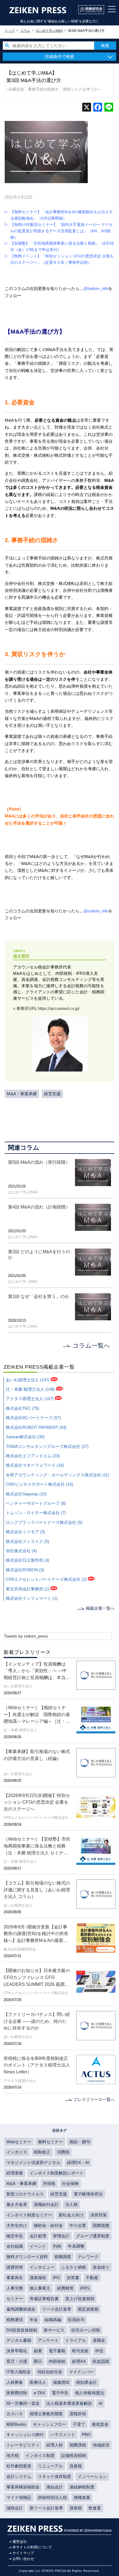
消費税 (63, 2152)
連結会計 (55, 2487)
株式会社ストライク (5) (28, 1541)
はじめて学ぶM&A (23, 1192)
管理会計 (61, 2236)
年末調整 (76, 2246)
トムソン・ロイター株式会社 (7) (36, 1513)
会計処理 (38, 2236)
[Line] (109, 108)
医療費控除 (17, 2393)
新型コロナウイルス (25, 2194)
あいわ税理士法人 (18, 1686)
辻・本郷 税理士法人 (20, 1730)
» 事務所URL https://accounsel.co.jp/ (46, 1008)
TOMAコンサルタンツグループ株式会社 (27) (47, 1446)
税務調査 (63, 2257)
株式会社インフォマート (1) (32, 1598)
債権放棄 (82, 2497)
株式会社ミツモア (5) (25, 1532)
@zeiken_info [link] (96, 288)
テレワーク (88, 2257)
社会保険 (70, 2183)
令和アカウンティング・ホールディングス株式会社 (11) (57, 1475)
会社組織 (15, 2246)
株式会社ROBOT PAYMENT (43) (36, 1427)
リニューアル (50, 2466)
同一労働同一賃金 (23, 2403)
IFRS (85, 2288)
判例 (57, 2246)
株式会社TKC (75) (22, 1408)
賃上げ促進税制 (80, 2299)
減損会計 (15, 2508)
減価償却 (61, 2382)
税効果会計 (86, 2382)
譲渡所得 (15, 2267)
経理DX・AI (78, 2162)
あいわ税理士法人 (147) (28, 1380)
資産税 (76, 2466)
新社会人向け (71, 2215)
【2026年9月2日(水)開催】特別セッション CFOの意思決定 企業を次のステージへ (37, 1802)
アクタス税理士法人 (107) (30, 1399)
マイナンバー (81, 2372)
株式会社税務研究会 (20, 1949)
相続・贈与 (80, 2142)
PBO (86, 2434)
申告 (99, 2351)
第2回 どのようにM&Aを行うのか (39, 1254)
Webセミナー (19, 2142)
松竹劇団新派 (19, 2466)
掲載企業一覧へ (100, 1608)
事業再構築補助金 (23, 2487)
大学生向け (17, 2225)
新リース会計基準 (46, 2508)
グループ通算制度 (93, 2236)
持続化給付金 (50, 2372)
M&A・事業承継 (22, 1094)
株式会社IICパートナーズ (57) (33, 1418)
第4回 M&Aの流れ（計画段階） (39, 1207)
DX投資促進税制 (22, 2330)
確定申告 (15, 2236)
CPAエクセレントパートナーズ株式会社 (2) (46, 1579)
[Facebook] (98, 108)
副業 (38, 2351)
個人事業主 (40, 2288)
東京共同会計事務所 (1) (28, 1589)
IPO (56, 2278)
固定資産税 (88, 2309)
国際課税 (78, 2445)
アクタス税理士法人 (20, 2081)
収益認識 (101, 2361)
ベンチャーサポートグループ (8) (36, 1503)
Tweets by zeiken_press (26, 1636)
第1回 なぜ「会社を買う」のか (39, 1296)
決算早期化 (17, 2351)
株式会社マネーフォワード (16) (35, 1465)
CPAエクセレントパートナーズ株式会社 (36, 1818)
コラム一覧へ (91, 1346)
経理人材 (55, 2445)
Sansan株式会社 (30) (25, 1437)
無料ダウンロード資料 (27, 2257)
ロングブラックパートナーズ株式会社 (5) (44, 1522)
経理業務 (15, 2173)
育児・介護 (17, 2361)
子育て (79, 2424)
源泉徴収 (38, 2278)
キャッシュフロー (50, 2424)
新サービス (54, 2330)
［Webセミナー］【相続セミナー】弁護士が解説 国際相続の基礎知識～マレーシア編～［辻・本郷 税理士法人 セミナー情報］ (37, 1715)
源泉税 (76, 2508)
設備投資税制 (74, 2455)
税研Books (16, 2424)
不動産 (92, 2278)
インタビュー (42, 2267)
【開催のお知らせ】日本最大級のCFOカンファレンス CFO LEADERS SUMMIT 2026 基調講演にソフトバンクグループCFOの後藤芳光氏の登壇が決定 (37, 1978)
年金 (34, 2320)
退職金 (99, 2340)
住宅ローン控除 (86, 2330)
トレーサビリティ (23, 2445)
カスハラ (15, 2414)
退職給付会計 (46, 2204)
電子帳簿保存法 (88, 2194)
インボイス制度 (40, 2455)
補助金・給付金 (48, 2225)
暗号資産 (80, 2351)
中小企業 (78, 2225)
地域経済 (101, 2445)
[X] (87, 108)
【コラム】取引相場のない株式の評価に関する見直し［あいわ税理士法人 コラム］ (37, 1890)
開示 (38, 2361)
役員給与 (76, 2320)
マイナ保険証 (19, 2497)
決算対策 (99, 2215)
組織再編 (53, 2320)
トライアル (76, 2340)
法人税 (72, 2204)
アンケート (48, 2340)
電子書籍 (57, 2351)
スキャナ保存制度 (55, 2476)
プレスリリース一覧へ (94, 2099)
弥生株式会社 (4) (21, 1551)
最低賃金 (100, 2424)
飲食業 (95, 2508)
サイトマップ (23, 2553)
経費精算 (65, 2288)
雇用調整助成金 (21, 2309)
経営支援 (52, 1094)
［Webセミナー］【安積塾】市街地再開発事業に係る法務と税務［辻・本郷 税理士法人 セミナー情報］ (37, 1846)
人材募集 (15, 2382)
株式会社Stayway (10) (26, 1494)
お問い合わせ (23, 2559)
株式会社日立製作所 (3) (28, 1560)
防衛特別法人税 (52, 2497)
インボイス (17, 2152)
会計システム (19, 2476)
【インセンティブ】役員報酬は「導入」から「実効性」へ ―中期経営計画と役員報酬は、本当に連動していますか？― (37, 1671)
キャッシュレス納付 (25, 2434)
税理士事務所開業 (46, 2414)
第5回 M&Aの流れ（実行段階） (39, 1162)
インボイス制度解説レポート (57, 2173)
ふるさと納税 (74, 2267)
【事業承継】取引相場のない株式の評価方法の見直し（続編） (37, 1755)
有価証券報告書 (44, 2299)
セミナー (15, 2299)
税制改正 (42, 2152)
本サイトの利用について (32, 2547)
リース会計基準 (57, 2309)
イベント (38, 2246)
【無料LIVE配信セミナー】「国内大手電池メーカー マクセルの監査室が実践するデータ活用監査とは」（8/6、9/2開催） (61, 231)
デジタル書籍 (19, 2340)
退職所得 (78, 2414)
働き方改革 (17, 2204)
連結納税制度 (82, 2487)
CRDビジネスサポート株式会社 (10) (39, 1484)
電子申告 (60, 2393)
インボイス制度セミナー (29, 2215)
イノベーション (92, 2476)
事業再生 (15, 2278)
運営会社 (20, 2542)
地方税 (13, 2455)
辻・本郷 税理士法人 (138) (30, 1389)
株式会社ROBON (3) (25, 1570)
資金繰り (101, 2267)
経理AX (79, 2361)
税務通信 (15, 2320)
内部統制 (57, 2361)
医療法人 (38, 2382)
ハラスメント (63, 2434)
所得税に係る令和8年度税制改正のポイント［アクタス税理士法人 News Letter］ (37, 2065)
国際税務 (101, 2225)
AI (100, 2403)
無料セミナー (50, 2142)
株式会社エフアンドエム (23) (33, 1456)
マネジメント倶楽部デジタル (33, 2162)
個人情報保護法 (90, 2393)
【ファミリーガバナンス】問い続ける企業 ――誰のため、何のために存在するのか (37, 2021)
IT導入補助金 (19, 2372)
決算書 (73, 2278)
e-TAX (39, 2393)
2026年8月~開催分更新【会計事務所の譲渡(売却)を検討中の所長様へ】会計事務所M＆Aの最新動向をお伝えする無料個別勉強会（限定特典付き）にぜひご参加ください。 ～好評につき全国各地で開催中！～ (37, 1934)
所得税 (49, 2183)
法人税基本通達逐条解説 (69, 2403)
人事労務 (15, 2288)
